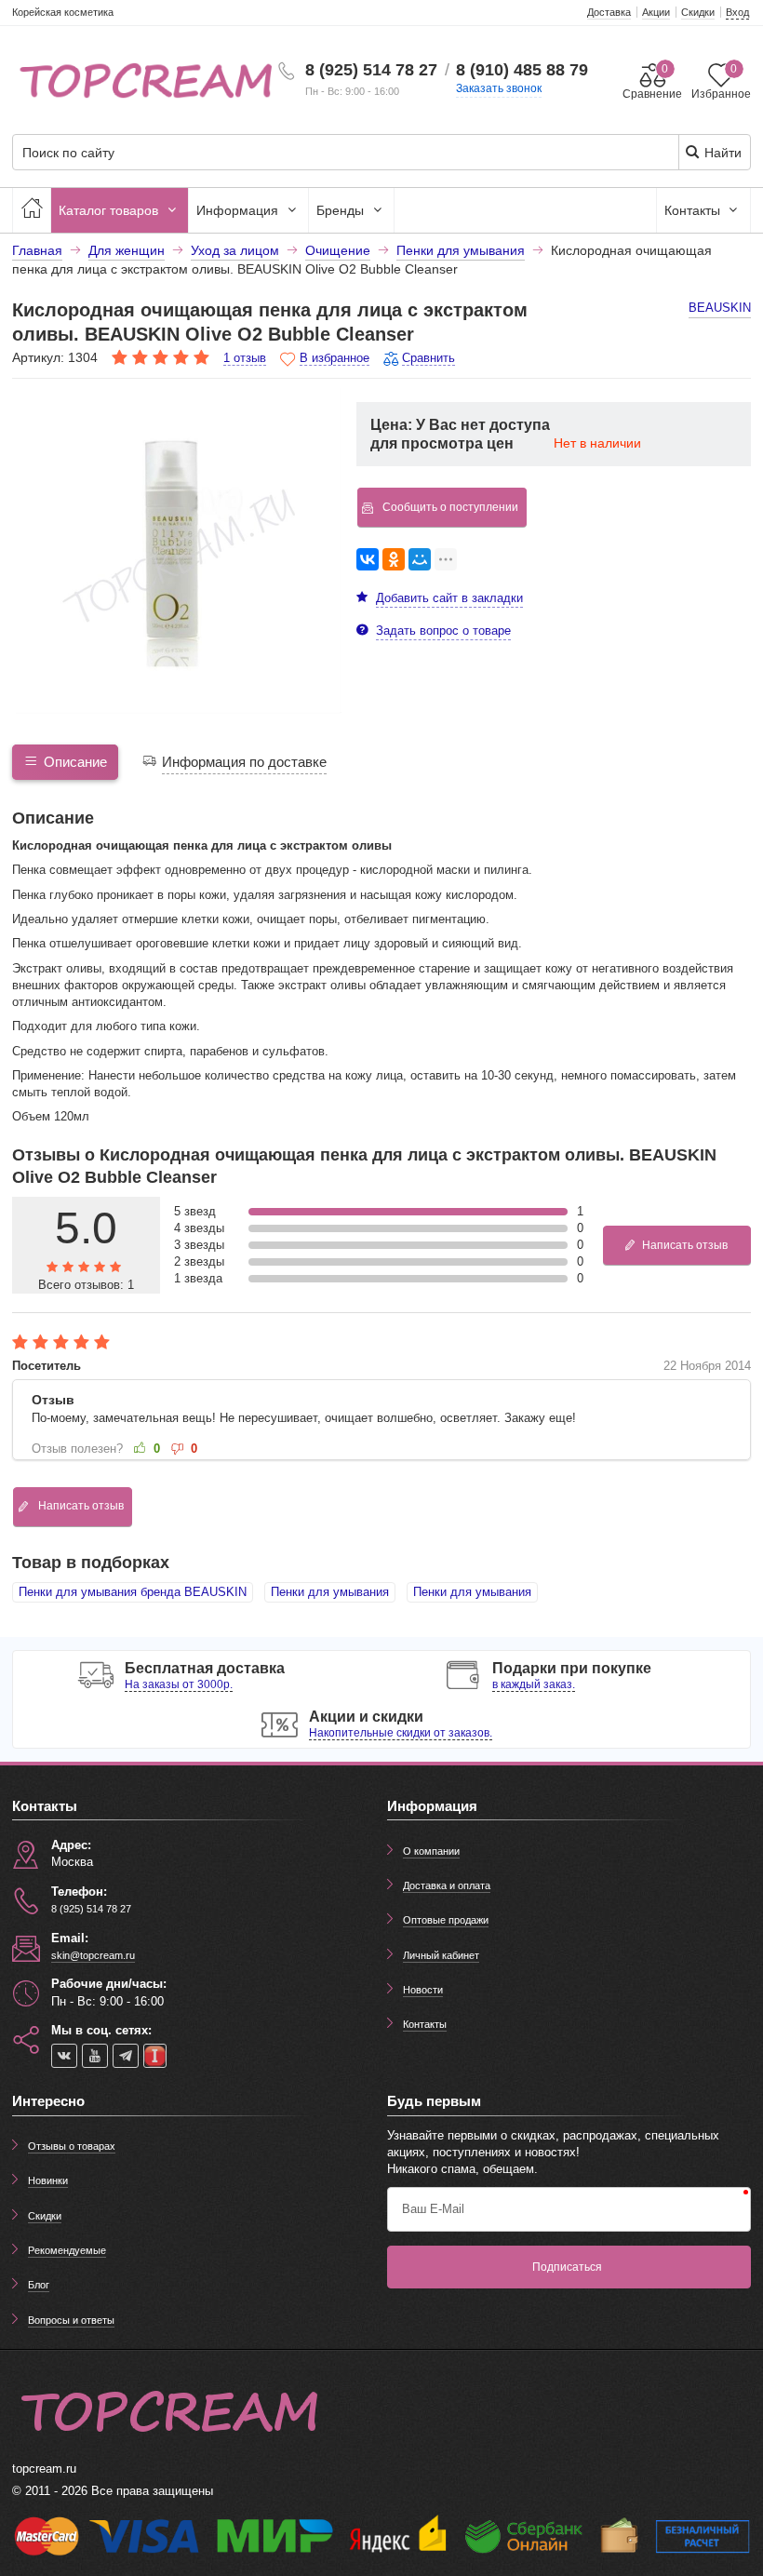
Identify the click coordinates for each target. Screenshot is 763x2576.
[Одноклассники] (394, 559)
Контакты (694, 210)
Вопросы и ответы (71, 2320)
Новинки (48, 2180)
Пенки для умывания (330, 1592)
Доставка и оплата (447, 1885)
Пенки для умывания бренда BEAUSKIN (133, 1592)
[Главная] (32, 210)
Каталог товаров (110, 210)
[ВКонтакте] (368, 559)
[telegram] (126, 2056)
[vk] (64, 2056)
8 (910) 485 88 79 (522, 70)
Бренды (342, 210)
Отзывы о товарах (72, 2146)
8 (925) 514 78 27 (371, 70)
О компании (431, 1851)
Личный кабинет (441, 1955)
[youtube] (95, 2056)
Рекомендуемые (67, 2250)
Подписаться (567, 2267)
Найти (721, 153)
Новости (423, 1990)
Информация (239, 210)
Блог (39, 2285)
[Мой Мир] (420, 559)
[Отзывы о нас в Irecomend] (155, 2056)
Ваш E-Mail (433, 2209)
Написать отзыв (685, 1245)
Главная (37, 250)
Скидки (45, 2216)
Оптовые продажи (446, 1920)
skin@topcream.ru (93, 1955)
